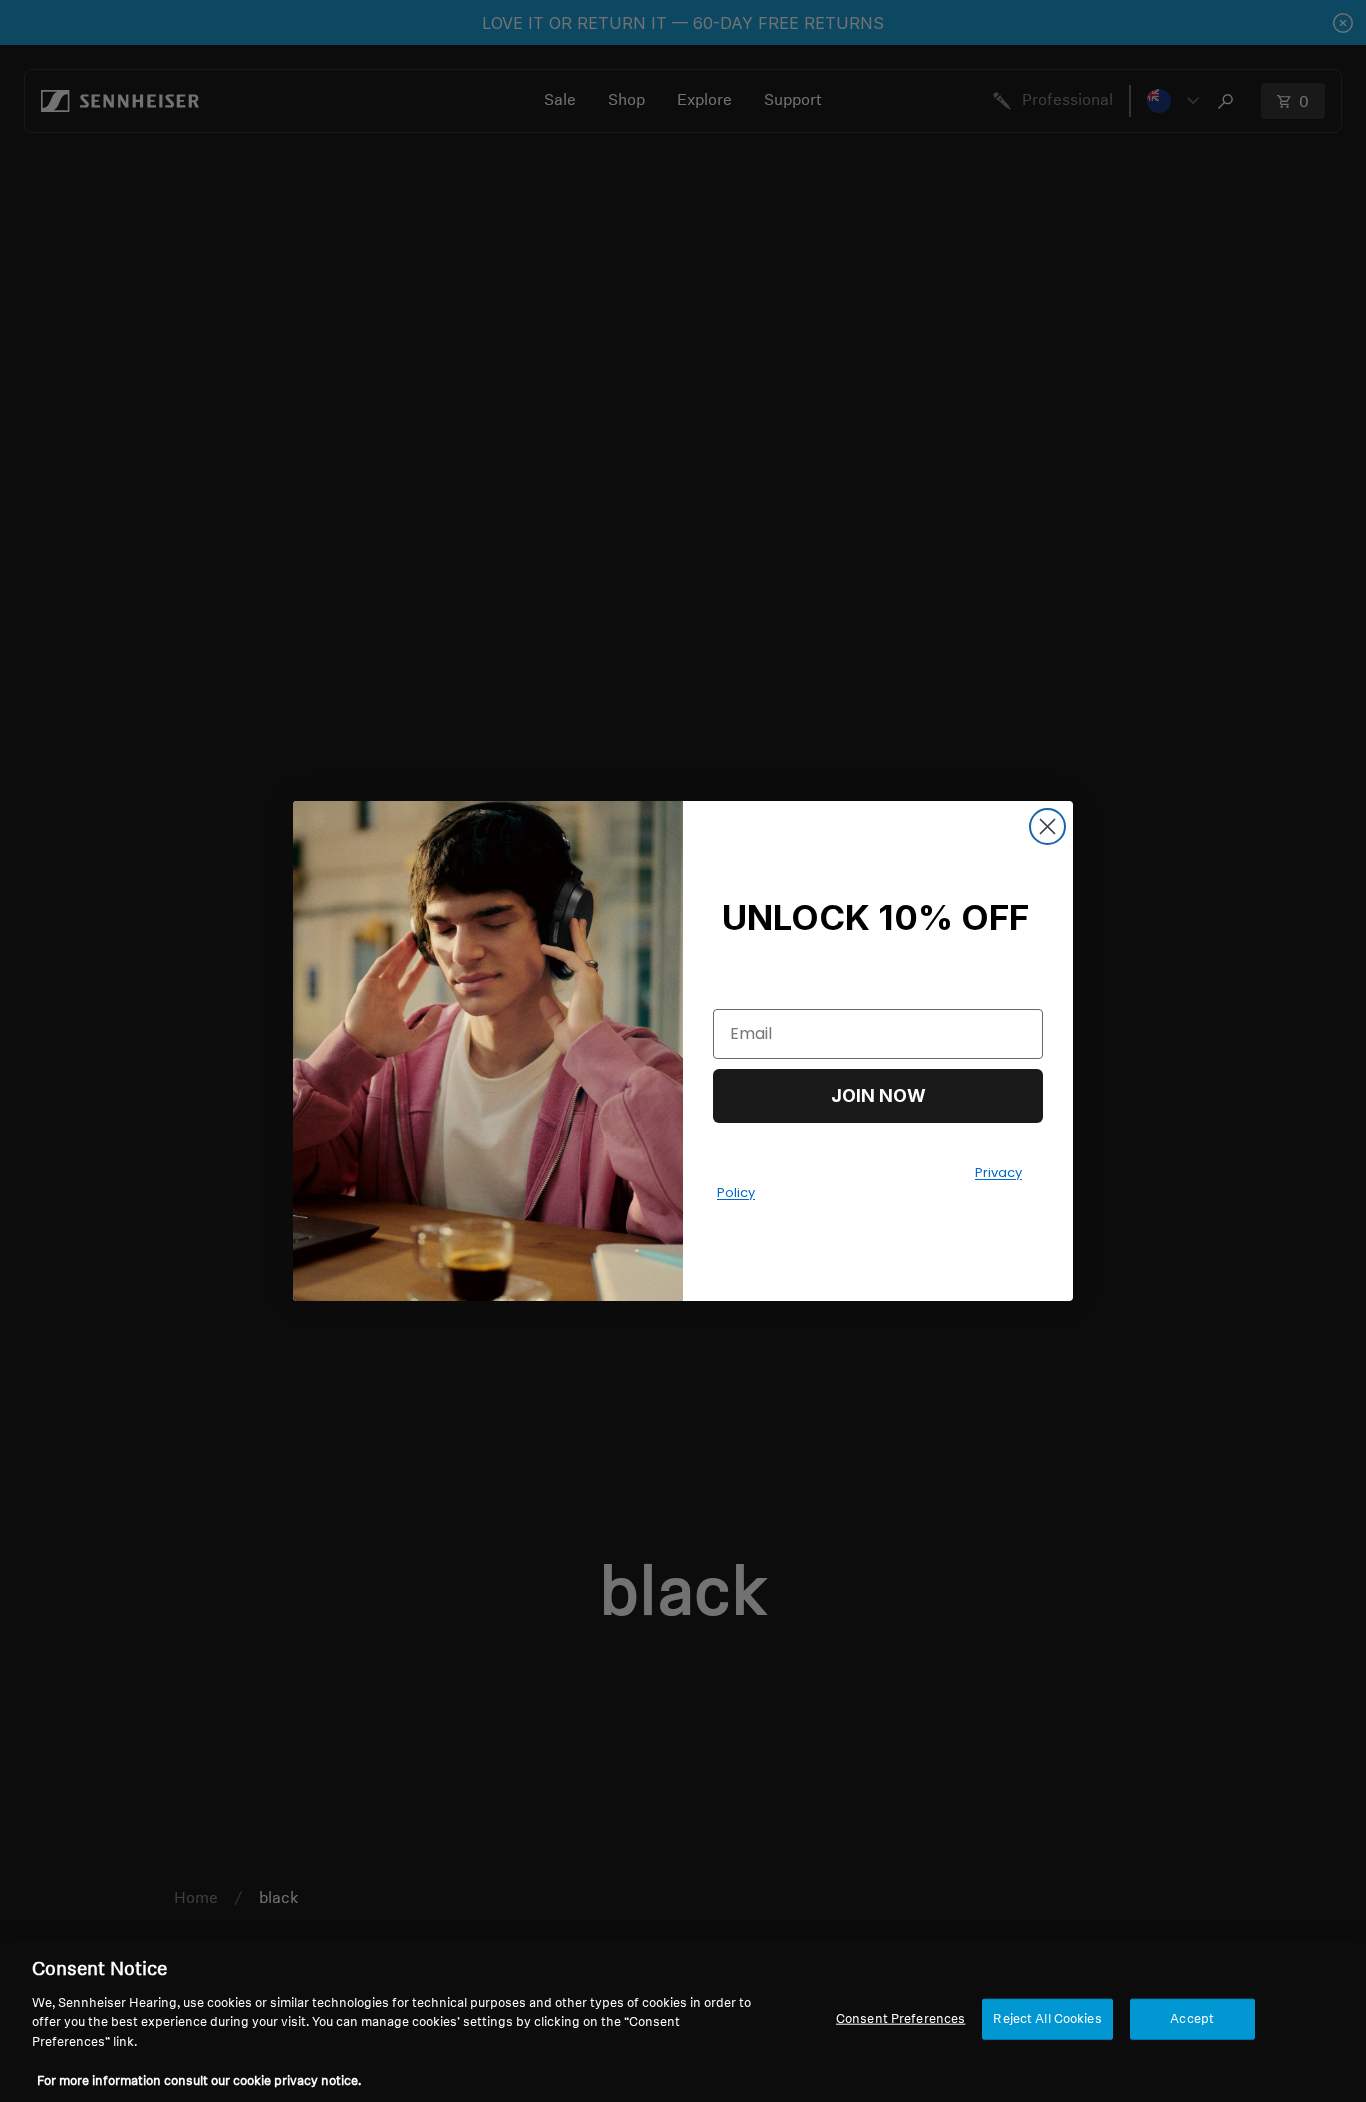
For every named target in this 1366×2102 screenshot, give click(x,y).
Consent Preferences (900, 2018)
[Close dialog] (1047, 826)
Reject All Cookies (1047, 2018)
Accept (1192, 2018)
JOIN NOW (878, 1095)
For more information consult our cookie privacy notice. (199, 2081)
